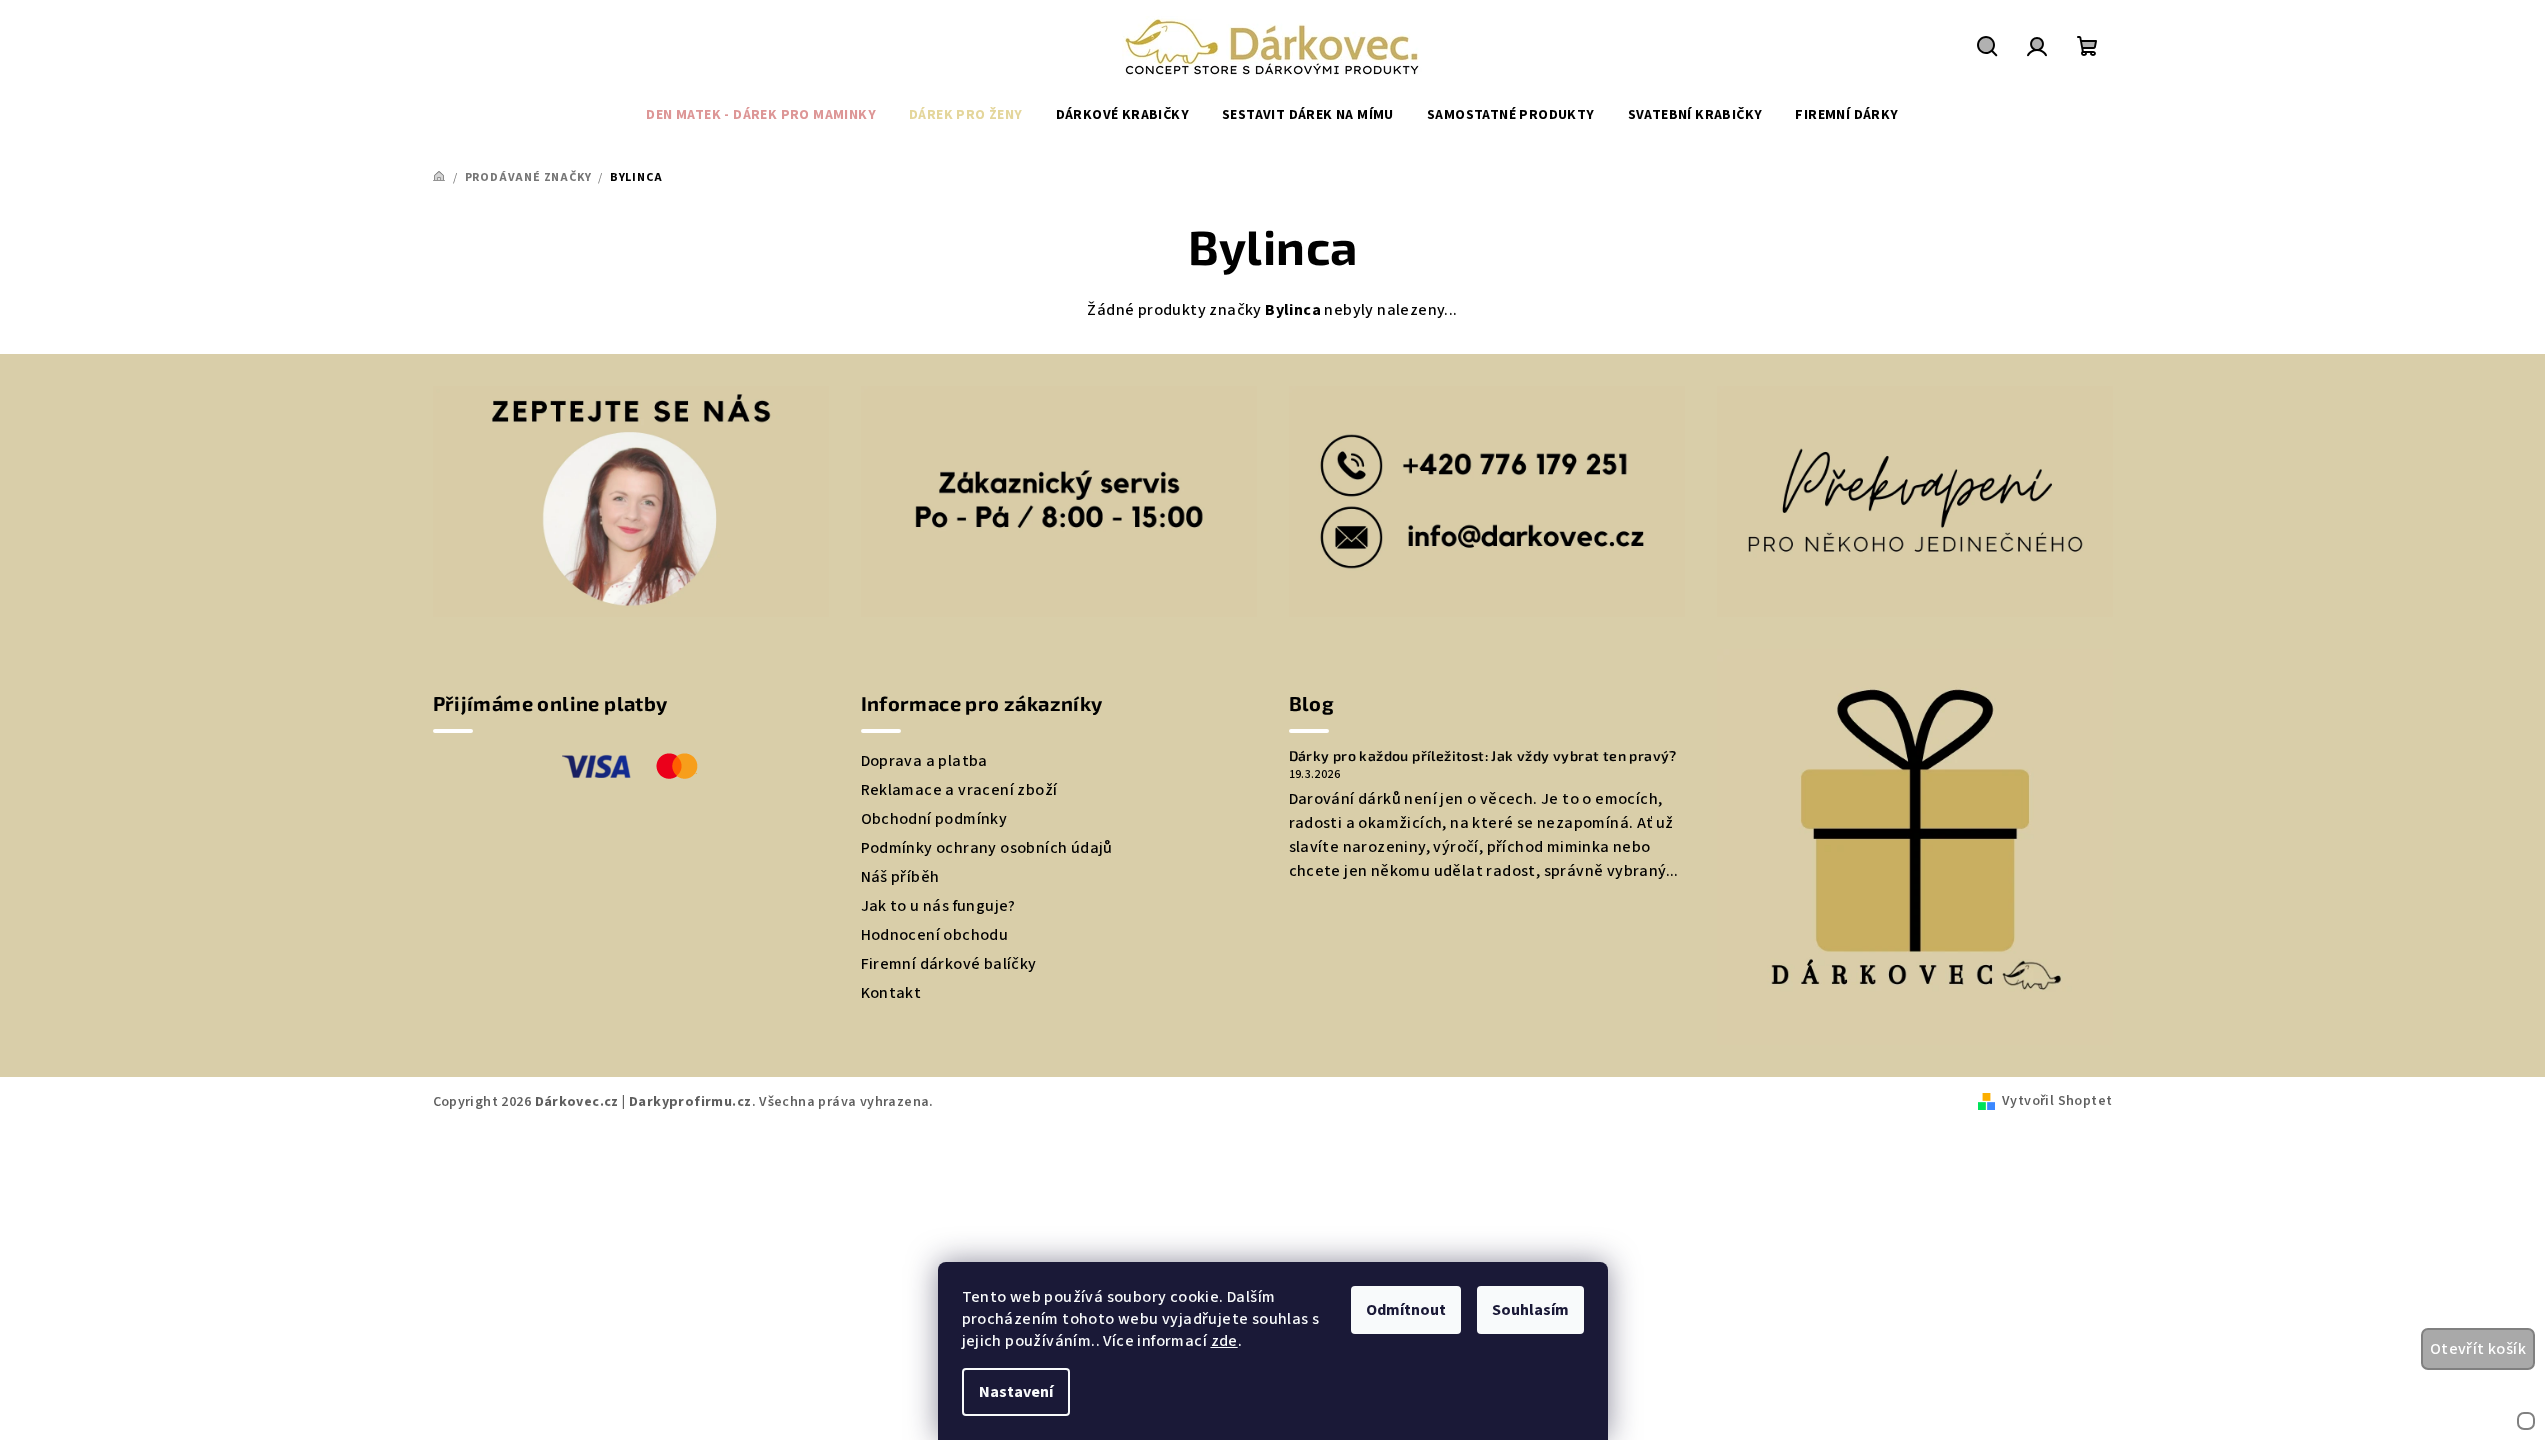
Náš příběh (900, 877)
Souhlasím (1530, 1310)
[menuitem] (761, 115)
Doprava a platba (924, 761)
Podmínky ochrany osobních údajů (987, 848)
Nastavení (1016, 1392)
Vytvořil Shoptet (2057, 1101)
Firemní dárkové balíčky (949, 964)
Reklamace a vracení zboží (959, 790)
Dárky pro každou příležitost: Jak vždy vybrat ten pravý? (1483, 756)
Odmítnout (1406, 1310)
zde (1224, 1341)
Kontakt (891, 993)
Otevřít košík (2478, 1349)
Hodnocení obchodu (935, 935)
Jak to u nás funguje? (938, 906)
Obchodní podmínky (934, 819)
